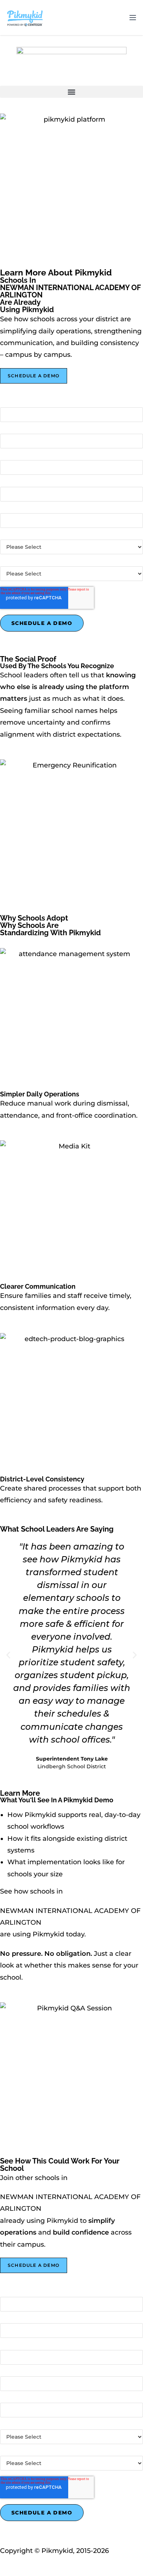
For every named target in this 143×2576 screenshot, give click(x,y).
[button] (71, 92)
